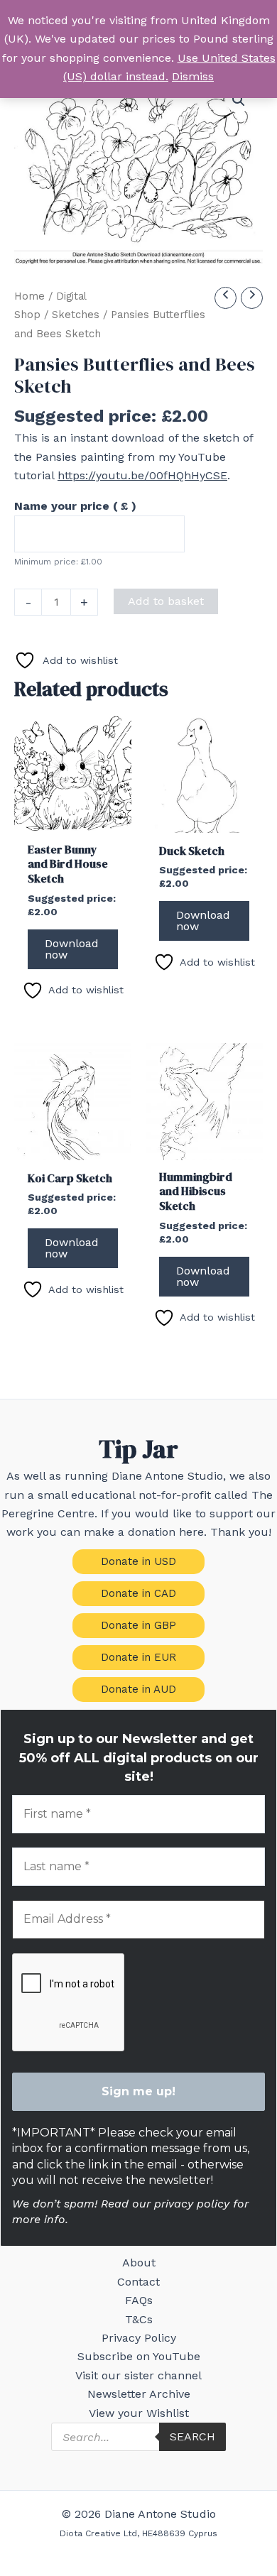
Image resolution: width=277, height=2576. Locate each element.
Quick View (73, 819)
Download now (72, 949)
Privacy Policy (139, 2338)
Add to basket (166, 601)
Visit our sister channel (138, 2375)
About (139, 2263)
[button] (239, 100)
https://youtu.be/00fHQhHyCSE (142, 475)
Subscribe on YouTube (139, 2356)
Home (29, 296)
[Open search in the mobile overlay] (138, 2437)
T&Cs (139, 2319)
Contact (138, 2282)
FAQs (139, 2300)
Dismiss (193, 76)
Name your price (75, 506)
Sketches (76, 315)
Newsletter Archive (139, 2394)
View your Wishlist (139, 2413)
